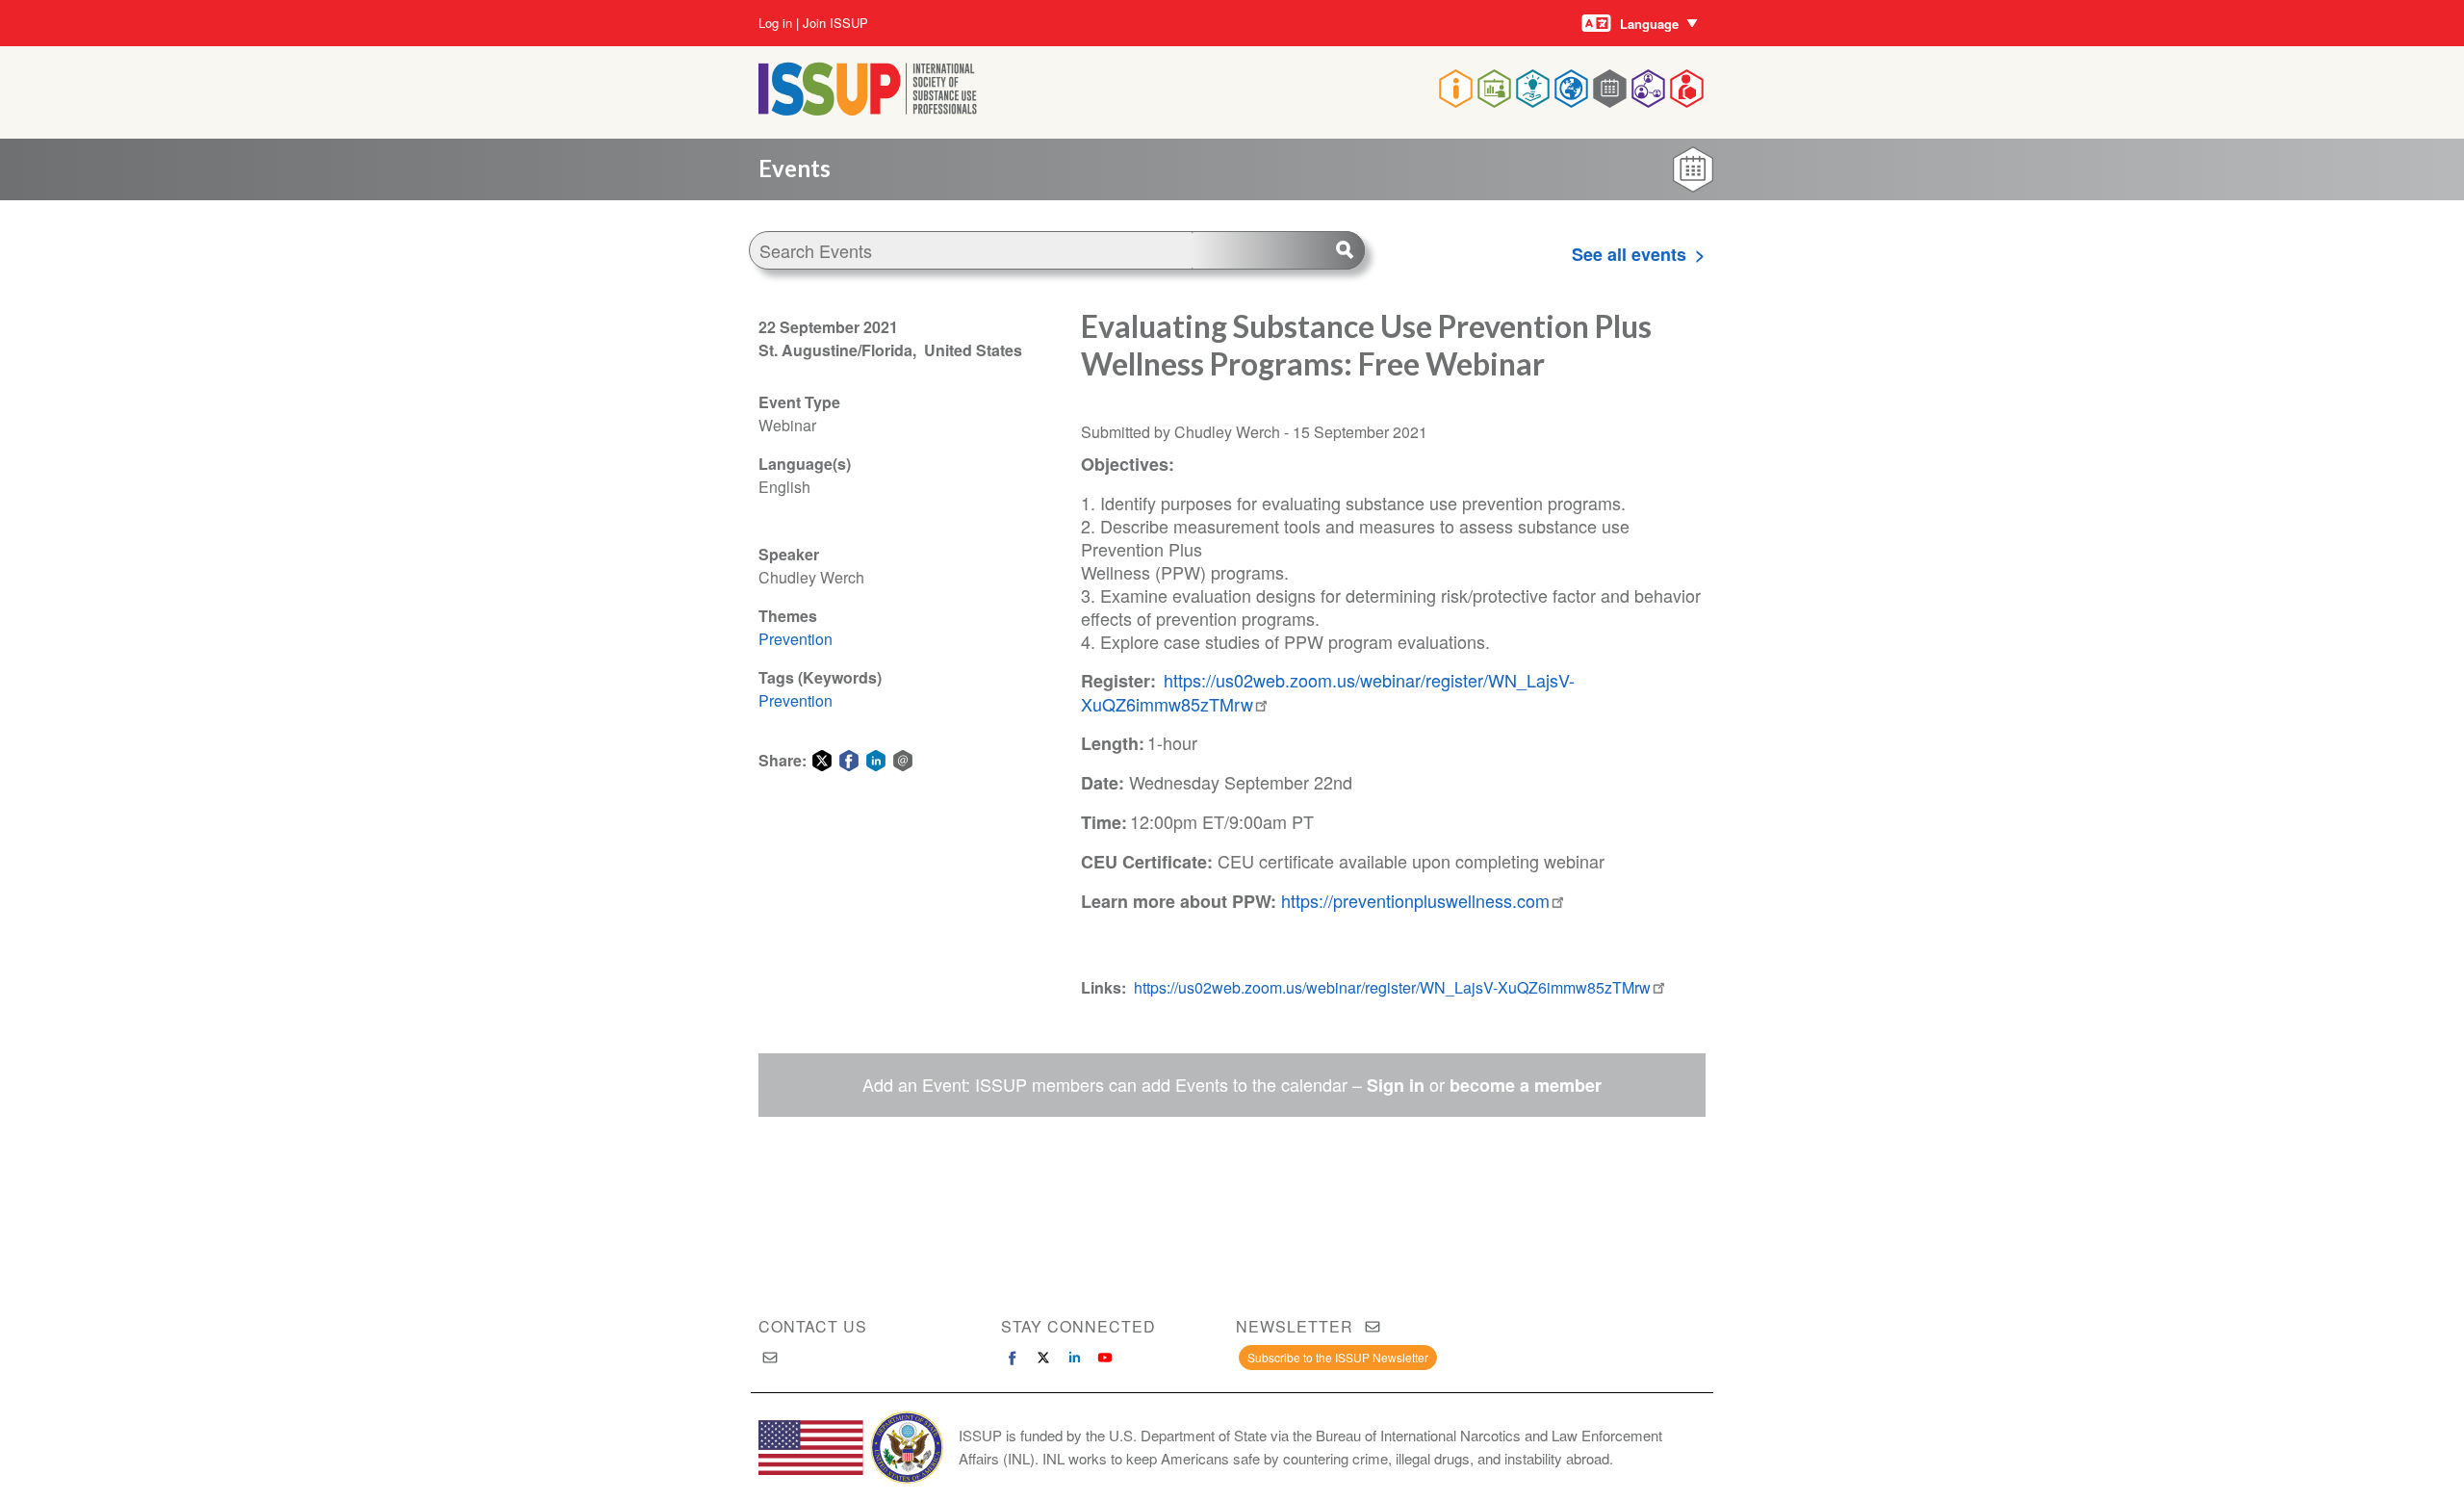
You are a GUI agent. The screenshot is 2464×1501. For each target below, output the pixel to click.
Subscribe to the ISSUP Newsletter (1338, 1357)
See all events (1629, 254)
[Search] (1278, 250)
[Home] (868, 109)
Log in (775, 23)
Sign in (1396, 1085)
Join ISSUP (835, 23)
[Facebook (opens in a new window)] (1013, 1358)
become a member (1526, 1085)
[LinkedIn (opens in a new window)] (1074, 1358)
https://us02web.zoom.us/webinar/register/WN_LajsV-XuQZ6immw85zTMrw (1328, 692)
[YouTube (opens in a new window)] (1105, 1358)
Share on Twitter (822, 761)
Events (795, 168)
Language (1649, 24)
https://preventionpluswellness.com (1415, 900)
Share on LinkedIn (876, 761)
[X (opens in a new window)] (1043, 1358)
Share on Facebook (849, 761)
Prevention (796, 639)
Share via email (903, 761)
